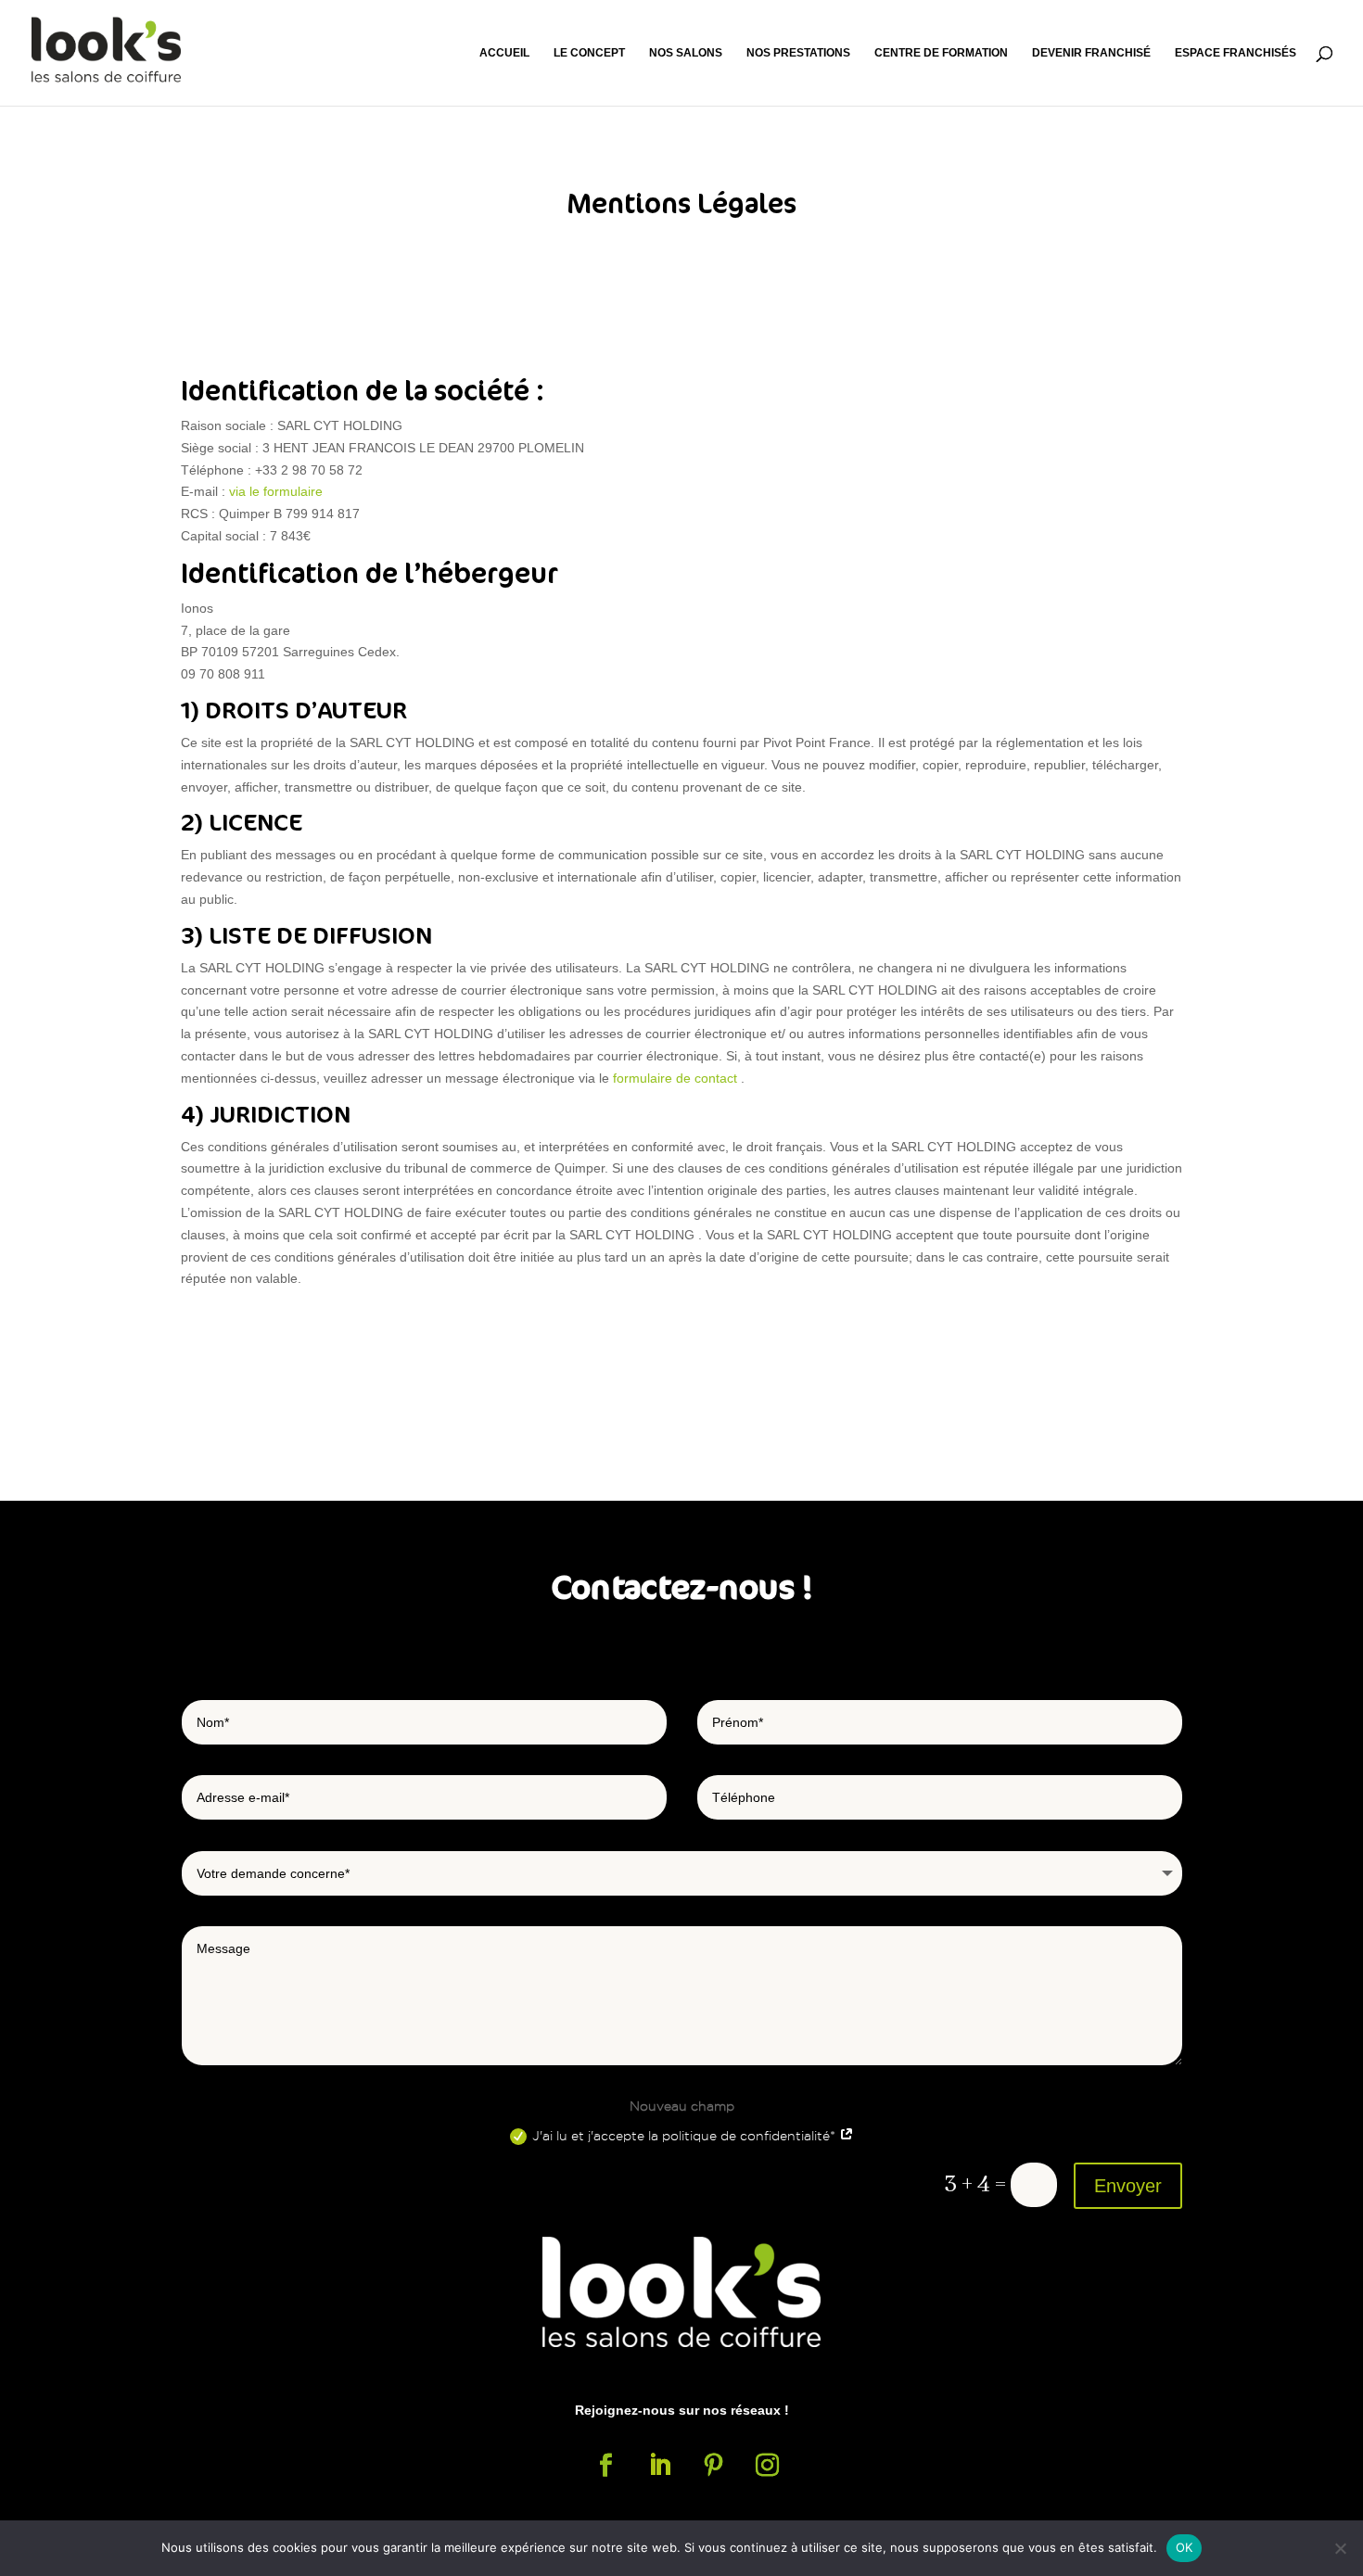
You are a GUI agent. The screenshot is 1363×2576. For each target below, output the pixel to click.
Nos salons (686, 53)
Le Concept (589, 53)
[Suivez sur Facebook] (605, 2466)
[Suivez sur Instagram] (767, 2466)
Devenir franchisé (1091, 53)
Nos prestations (798, 53)
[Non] (1340, 2548)
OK (1185, 2547)
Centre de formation (941, 53)
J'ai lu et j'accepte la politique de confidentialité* (686, 2136)
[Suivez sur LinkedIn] (659, 2466)
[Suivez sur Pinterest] (713, 2466)
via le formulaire (276, 491)
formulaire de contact (675, 1078)
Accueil (504, 53)
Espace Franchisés (1236, 53)
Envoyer (1128, 2186)
